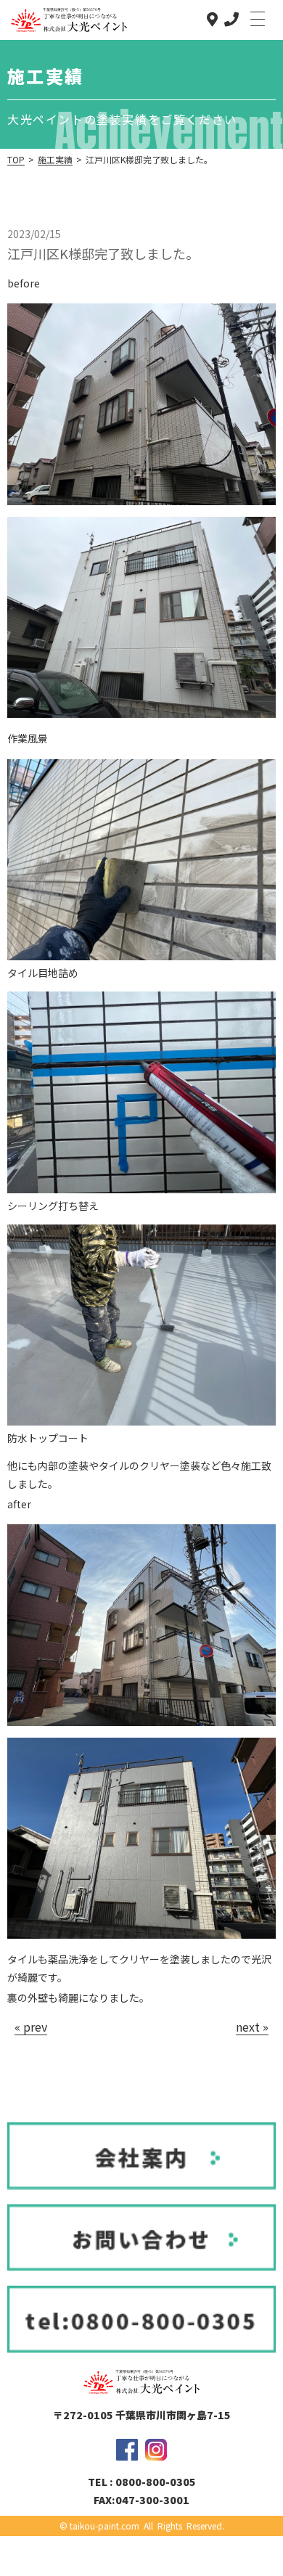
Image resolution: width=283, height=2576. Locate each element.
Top (16, 159)
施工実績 (55, 159)
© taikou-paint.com (99, 2526)
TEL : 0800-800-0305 (142, 2482)
